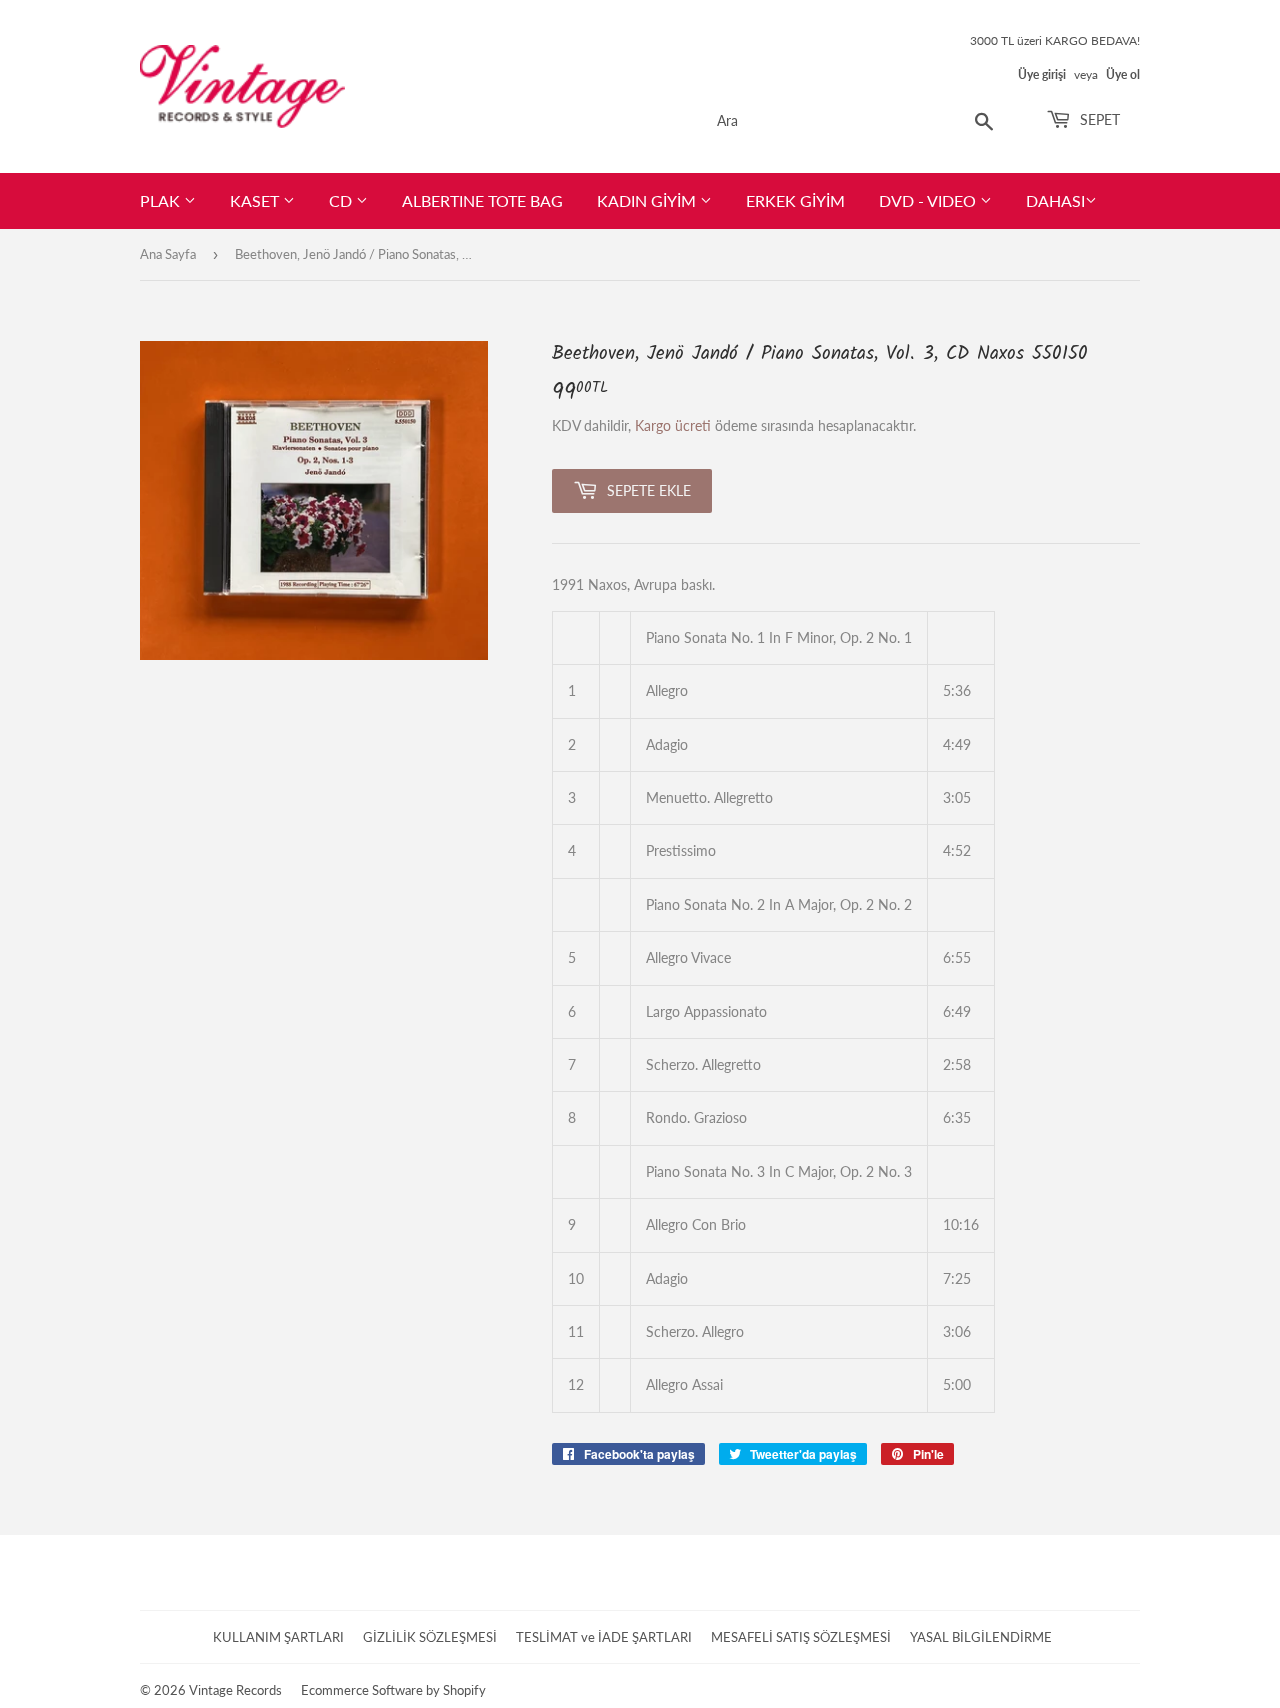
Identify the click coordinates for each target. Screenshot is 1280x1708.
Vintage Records (235, 1690)
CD (342, 200)
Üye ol (1123, 74)
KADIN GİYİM (648, 200)
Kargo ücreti (673, 425)
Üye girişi (1042, 74)
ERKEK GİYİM (795, 200)
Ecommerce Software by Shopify (393, 1690)
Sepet (1098, 119)
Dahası (1055, 200)
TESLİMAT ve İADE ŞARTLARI (604, 1637)
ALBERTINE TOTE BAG (482, 200)
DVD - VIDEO (929, 200)
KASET (256, 200)
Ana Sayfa (168, 254)
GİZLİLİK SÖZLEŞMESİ (430, 1637)
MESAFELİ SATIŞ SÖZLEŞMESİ (801, 1637)
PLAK (162, 200)
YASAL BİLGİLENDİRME (981, 1637)
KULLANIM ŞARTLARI (278, 1637)
